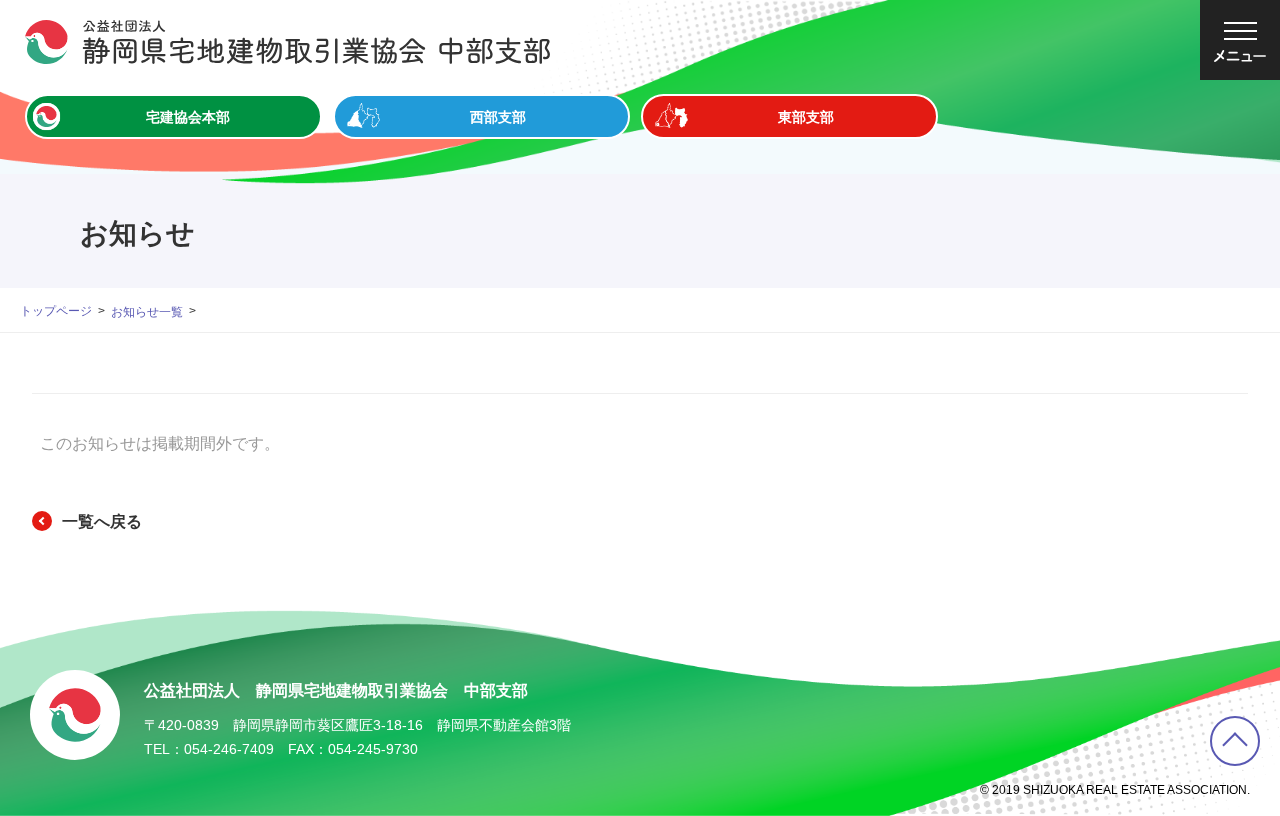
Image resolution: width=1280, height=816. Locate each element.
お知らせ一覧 (147, 312)
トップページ (56, 311)
